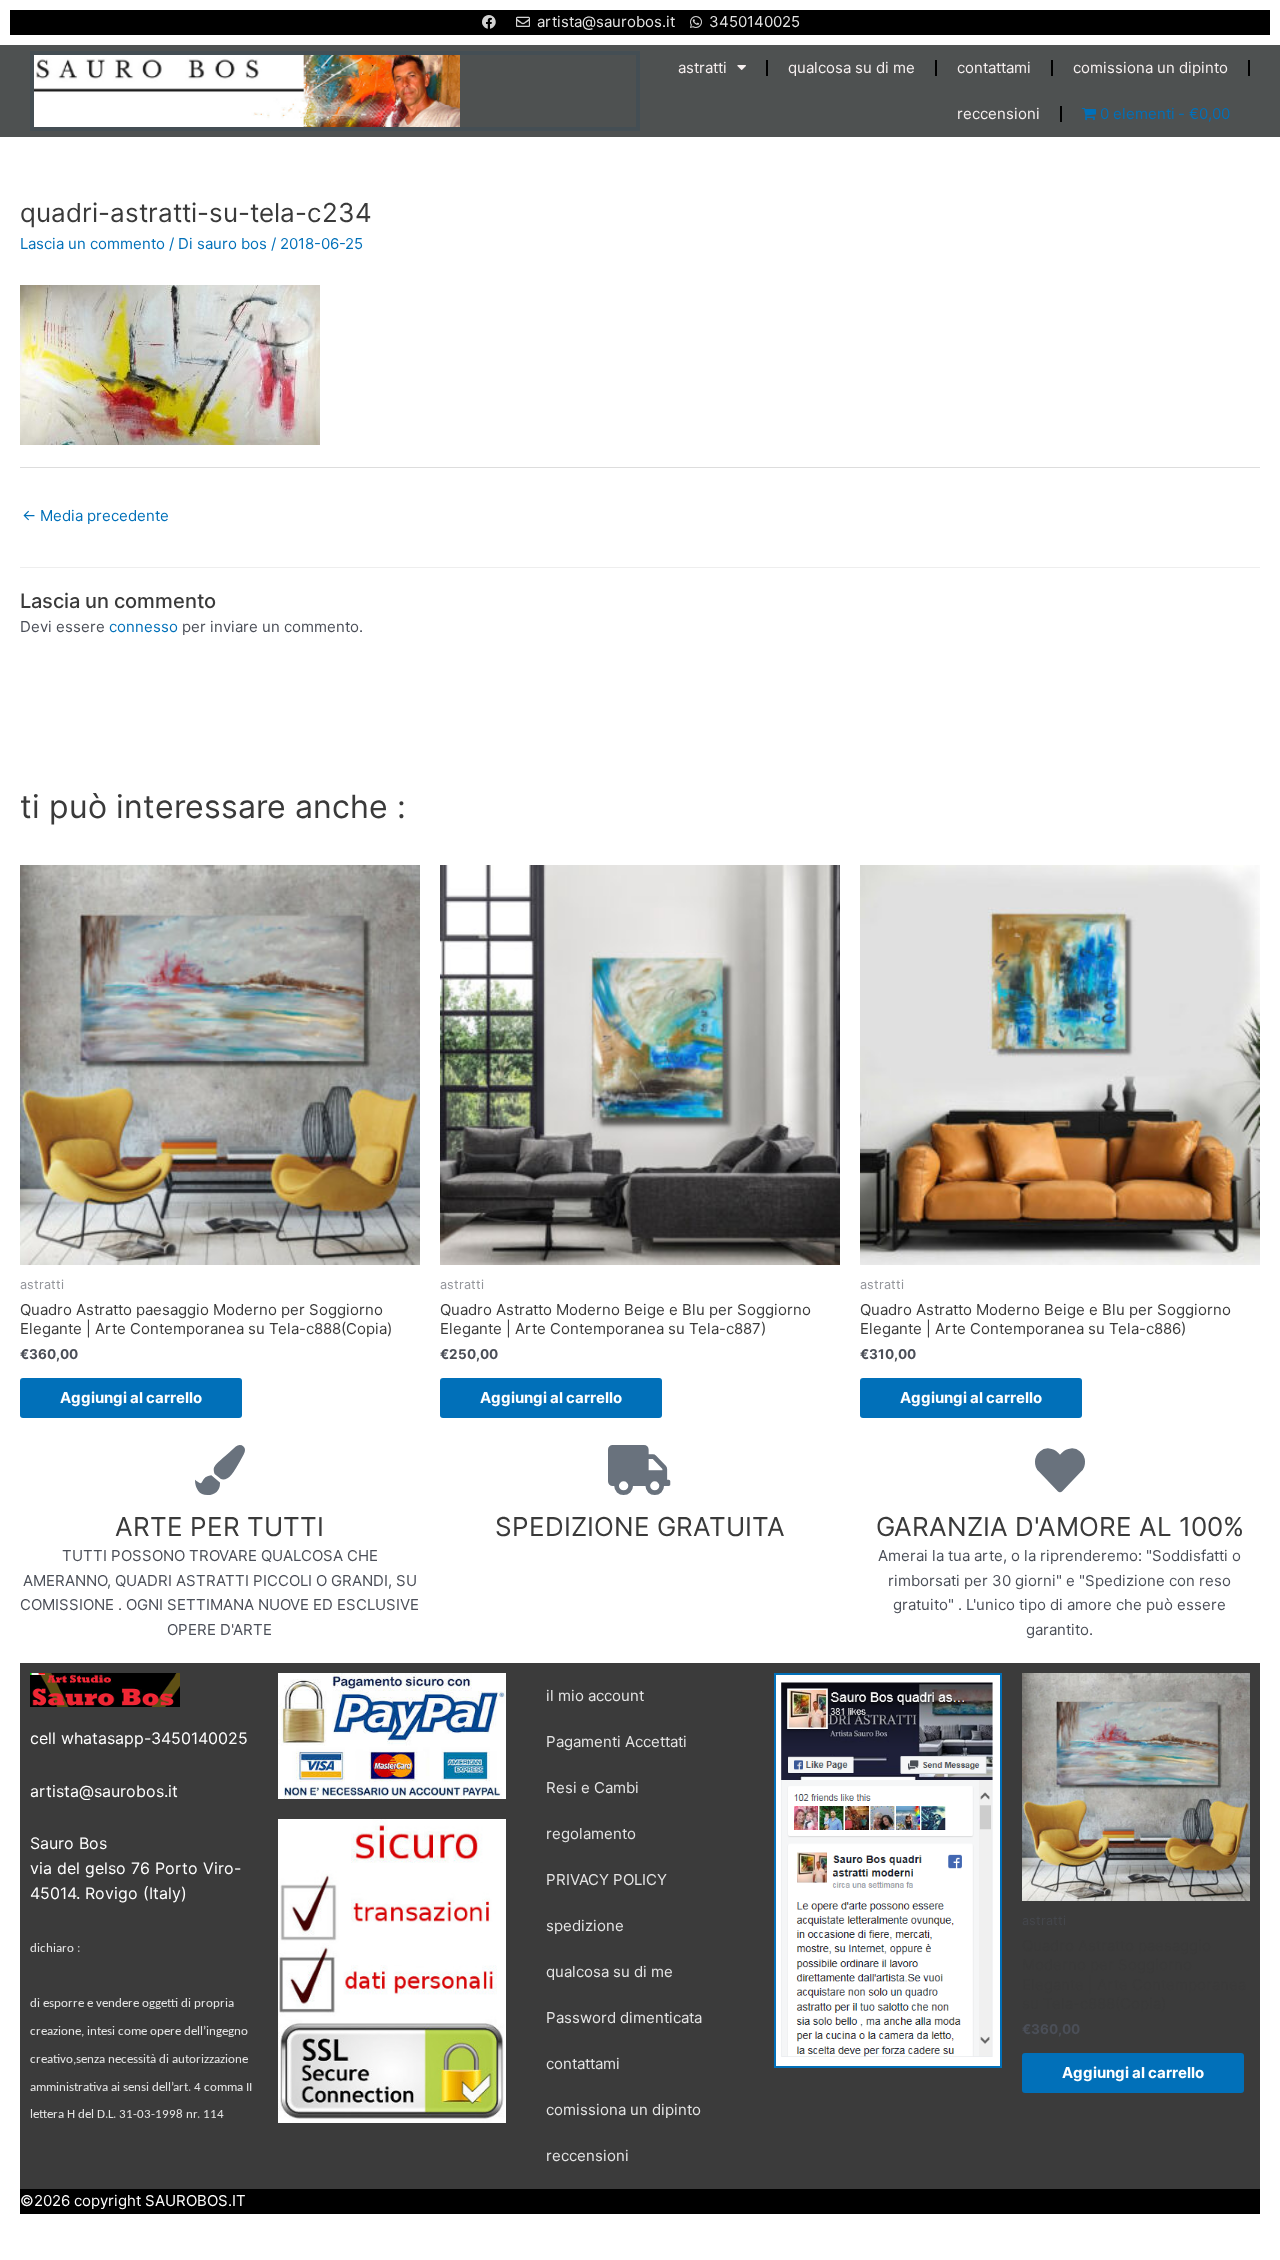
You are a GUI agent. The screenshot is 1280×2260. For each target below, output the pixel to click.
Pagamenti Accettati (616, 1741)
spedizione (585, 1925)
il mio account (595, 1695)
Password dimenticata (624, 2017)
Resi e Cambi (592, 1787)
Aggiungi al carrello (131, 1397)
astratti (702, 67)
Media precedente (95, 515)
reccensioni (998, 113)
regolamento (591, 1833)
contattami (994, 67)
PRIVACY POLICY (606, 1879)
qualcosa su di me (851, 67)
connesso (143, 626)
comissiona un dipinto (1150, 67)
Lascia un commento (92, 243)
